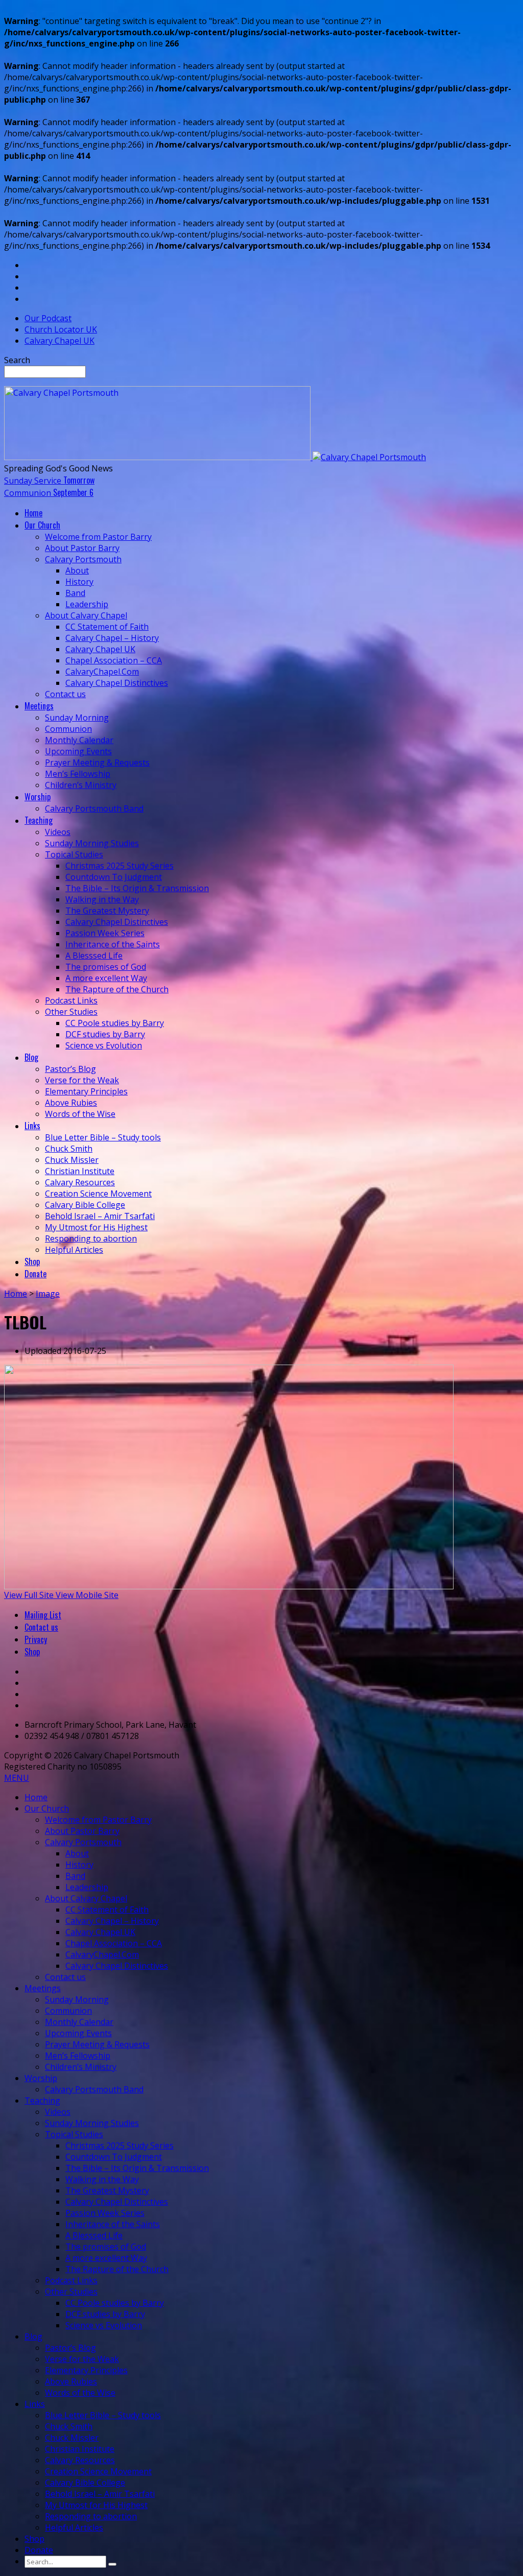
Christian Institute (80, 1171)
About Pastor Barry (82, 548)
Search (17, 360)
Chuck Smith (69, 1149)
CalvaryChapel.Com (102, 672)
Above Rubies (71, 1103)
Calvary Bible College (85, 1205)
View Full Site (30, 1595)
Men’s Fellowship (78, 774)
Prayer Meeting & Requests (97, 762)
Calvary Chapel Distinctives (117, 683)
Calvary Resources (80, 1182)
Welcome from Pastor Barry (98, 537)
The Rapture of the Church (117, 989)
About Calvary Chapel (86, 615)
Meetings (43, 1988)
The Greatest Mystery (107, 911)
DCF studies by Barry (105, 1034)
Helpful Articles (74, 1250)
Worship (41, 2078)
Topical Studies (74, 854)
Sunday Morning (77, 718)
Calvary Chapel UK (60, 341)
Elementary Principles (86, 1091)
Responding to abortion (91, 1238)
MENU (17, 1778)
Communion (68, 729)
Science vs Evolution (104, 1045)
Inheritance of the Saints (113, 944)
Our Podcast (48, 318)
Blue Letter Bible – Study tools (103, 1137)
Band (75, 593)
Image (48, 1294)
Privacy (36, 1639)
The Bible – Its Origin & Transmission (137, 888)
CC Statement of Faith (107, 627)
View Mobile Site (87, 1595)
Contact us (65, 694)
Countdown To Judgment (114, 877)
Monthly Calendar (79, 740)
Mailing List (43, 1615)
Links (35, 2404)
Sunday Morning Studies (92, 843)
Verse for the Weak (82, 1080)
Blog (33, 2336)
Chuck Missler (72, 1160)
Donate (39, 2550)
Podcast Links (71, 1000)
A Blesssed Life (94, 956)
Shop (32, 1652)
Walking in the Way (102, 899)
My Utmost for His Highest (96, 1227)
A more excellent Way (106, 978)
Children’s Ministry (81, 785)
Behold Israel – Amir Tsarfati (100, 1216)
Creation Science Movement (98, 1194)
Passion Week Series (105, 933)
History (79, 582)
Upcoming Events (78, 751)
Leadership (87, 604)
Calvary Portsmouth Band (94, 808)
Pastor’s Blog (70, 1069)
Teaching (42, 2101)
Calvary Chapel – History (112, 638)
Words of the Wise (80, 1114)
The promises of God (106, 967)
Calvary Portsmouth (83, 559)
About (77, 570)
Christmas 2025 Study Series (120, 866)
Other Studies (71, 1012)
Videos (58, 832)
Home (16, 1294)
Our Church (47, 1808)
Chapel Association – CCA (114, 660)
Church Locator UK (61, 329)
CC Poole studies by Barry (115, 1023)
